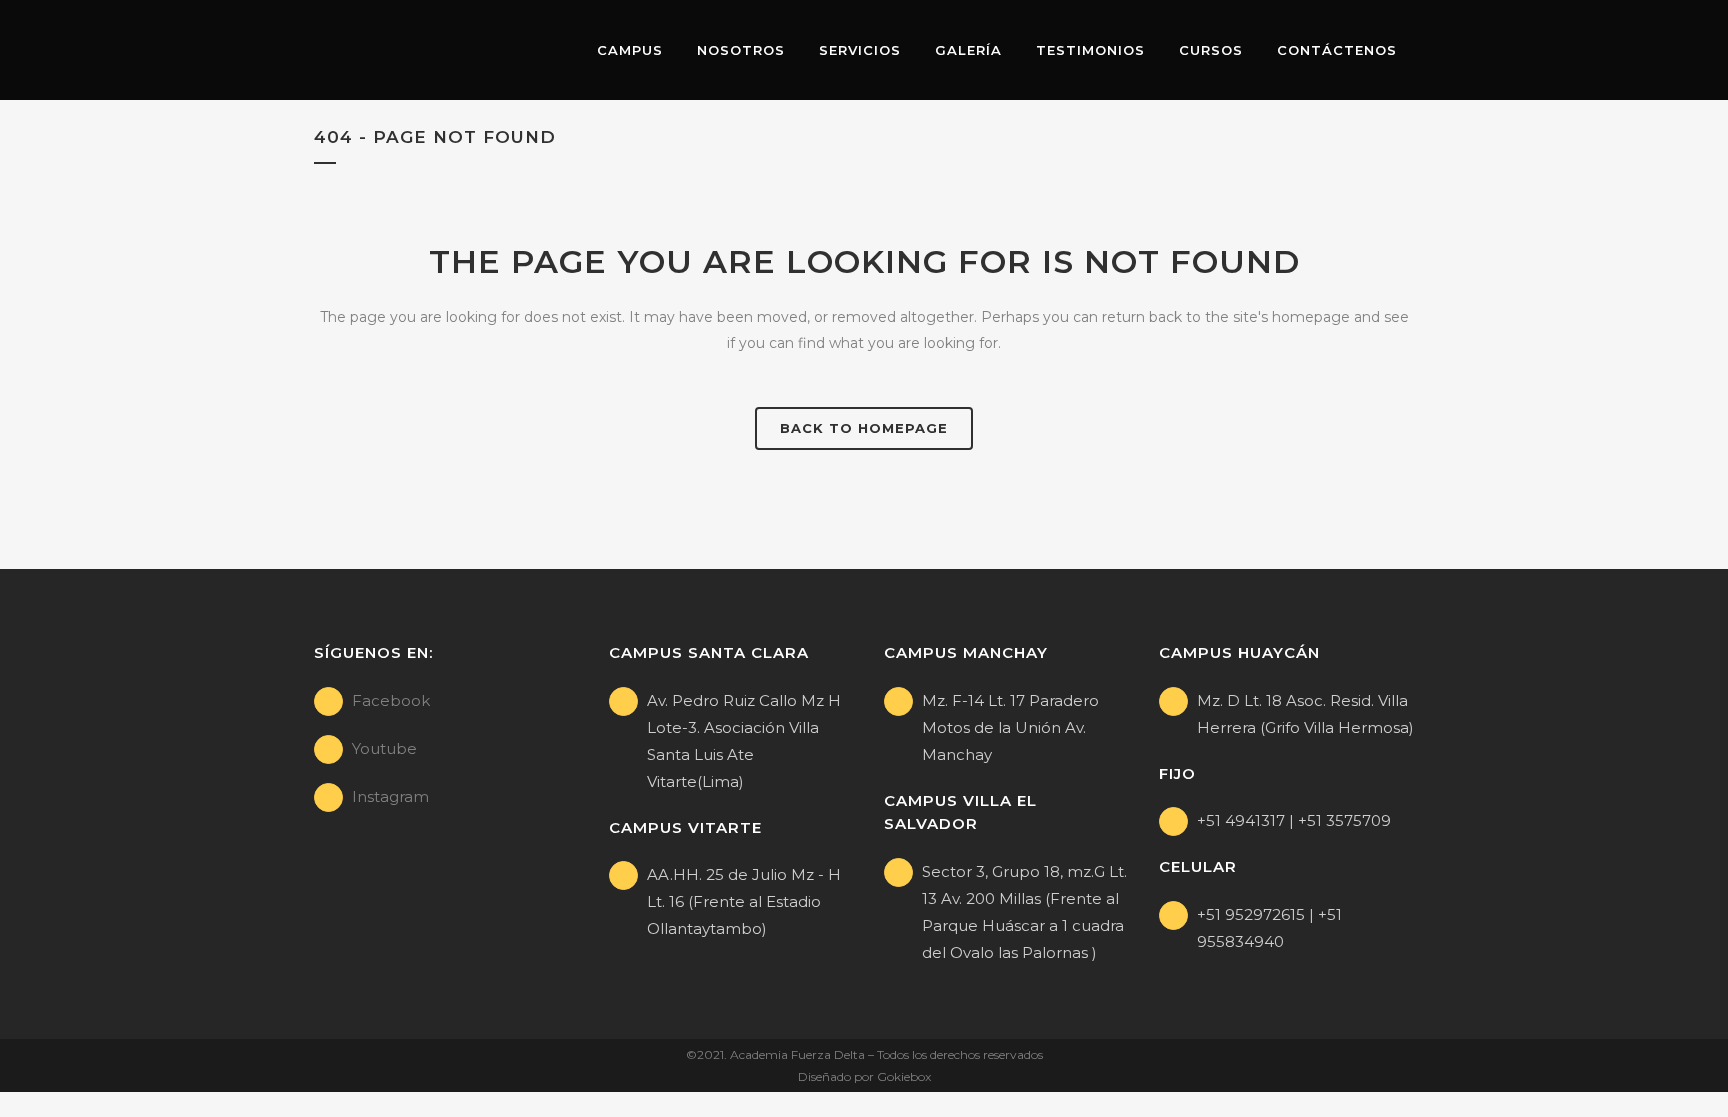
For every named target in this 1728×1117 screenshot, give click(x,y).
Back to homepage (864, 428)
